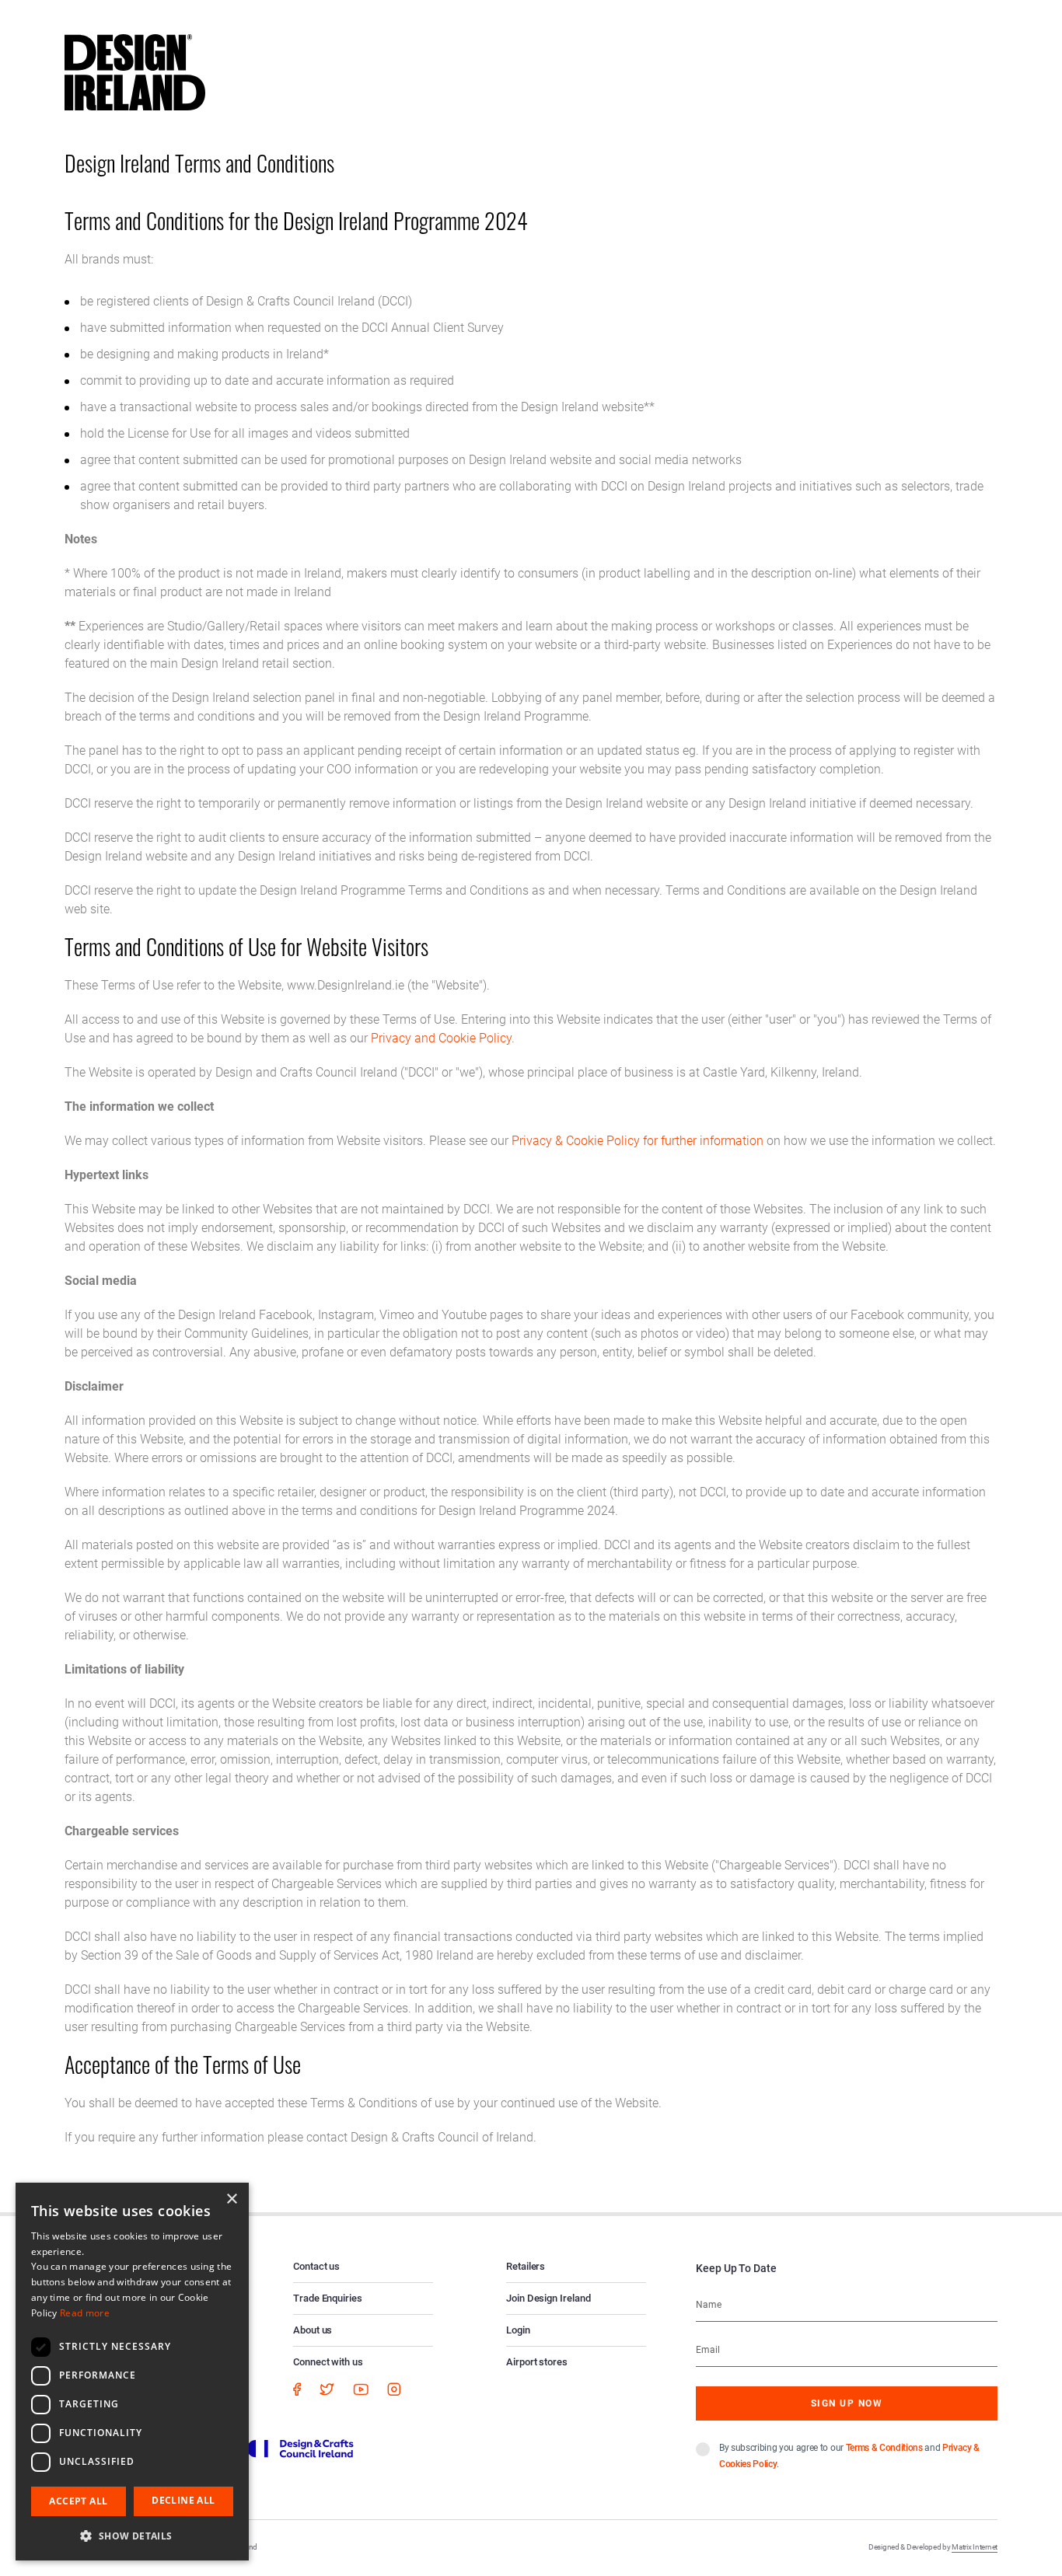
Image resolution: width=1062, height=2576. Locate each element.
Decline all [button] (183, 2500)
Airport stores (537, 2362)
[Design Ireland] (135, 72)
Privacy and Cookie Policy (441, 1038)
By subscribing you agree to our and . (849, 2456)
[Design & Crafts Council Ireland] (289, 2448)
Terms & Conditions (884, 2448)
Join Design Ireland (548, 2298)
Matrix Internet (975, 2547)
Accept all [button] (78, 2501)
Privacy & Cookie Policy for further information (638, 1141)
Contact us (316, 2266)
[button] (132, 2536)
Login (518, 2330)
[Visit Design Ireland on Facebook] (297, 2389)
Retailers (526, 2266)
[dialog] (132, 2372)
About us (313, 2330)
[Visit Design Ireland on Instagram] (394, 2389)
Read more (85, 2313)
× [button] (231, 2199)
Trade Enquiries (328, 2298)
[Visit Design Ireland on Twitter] (327, 2389)
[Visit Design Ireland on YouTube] (361, 2389)
